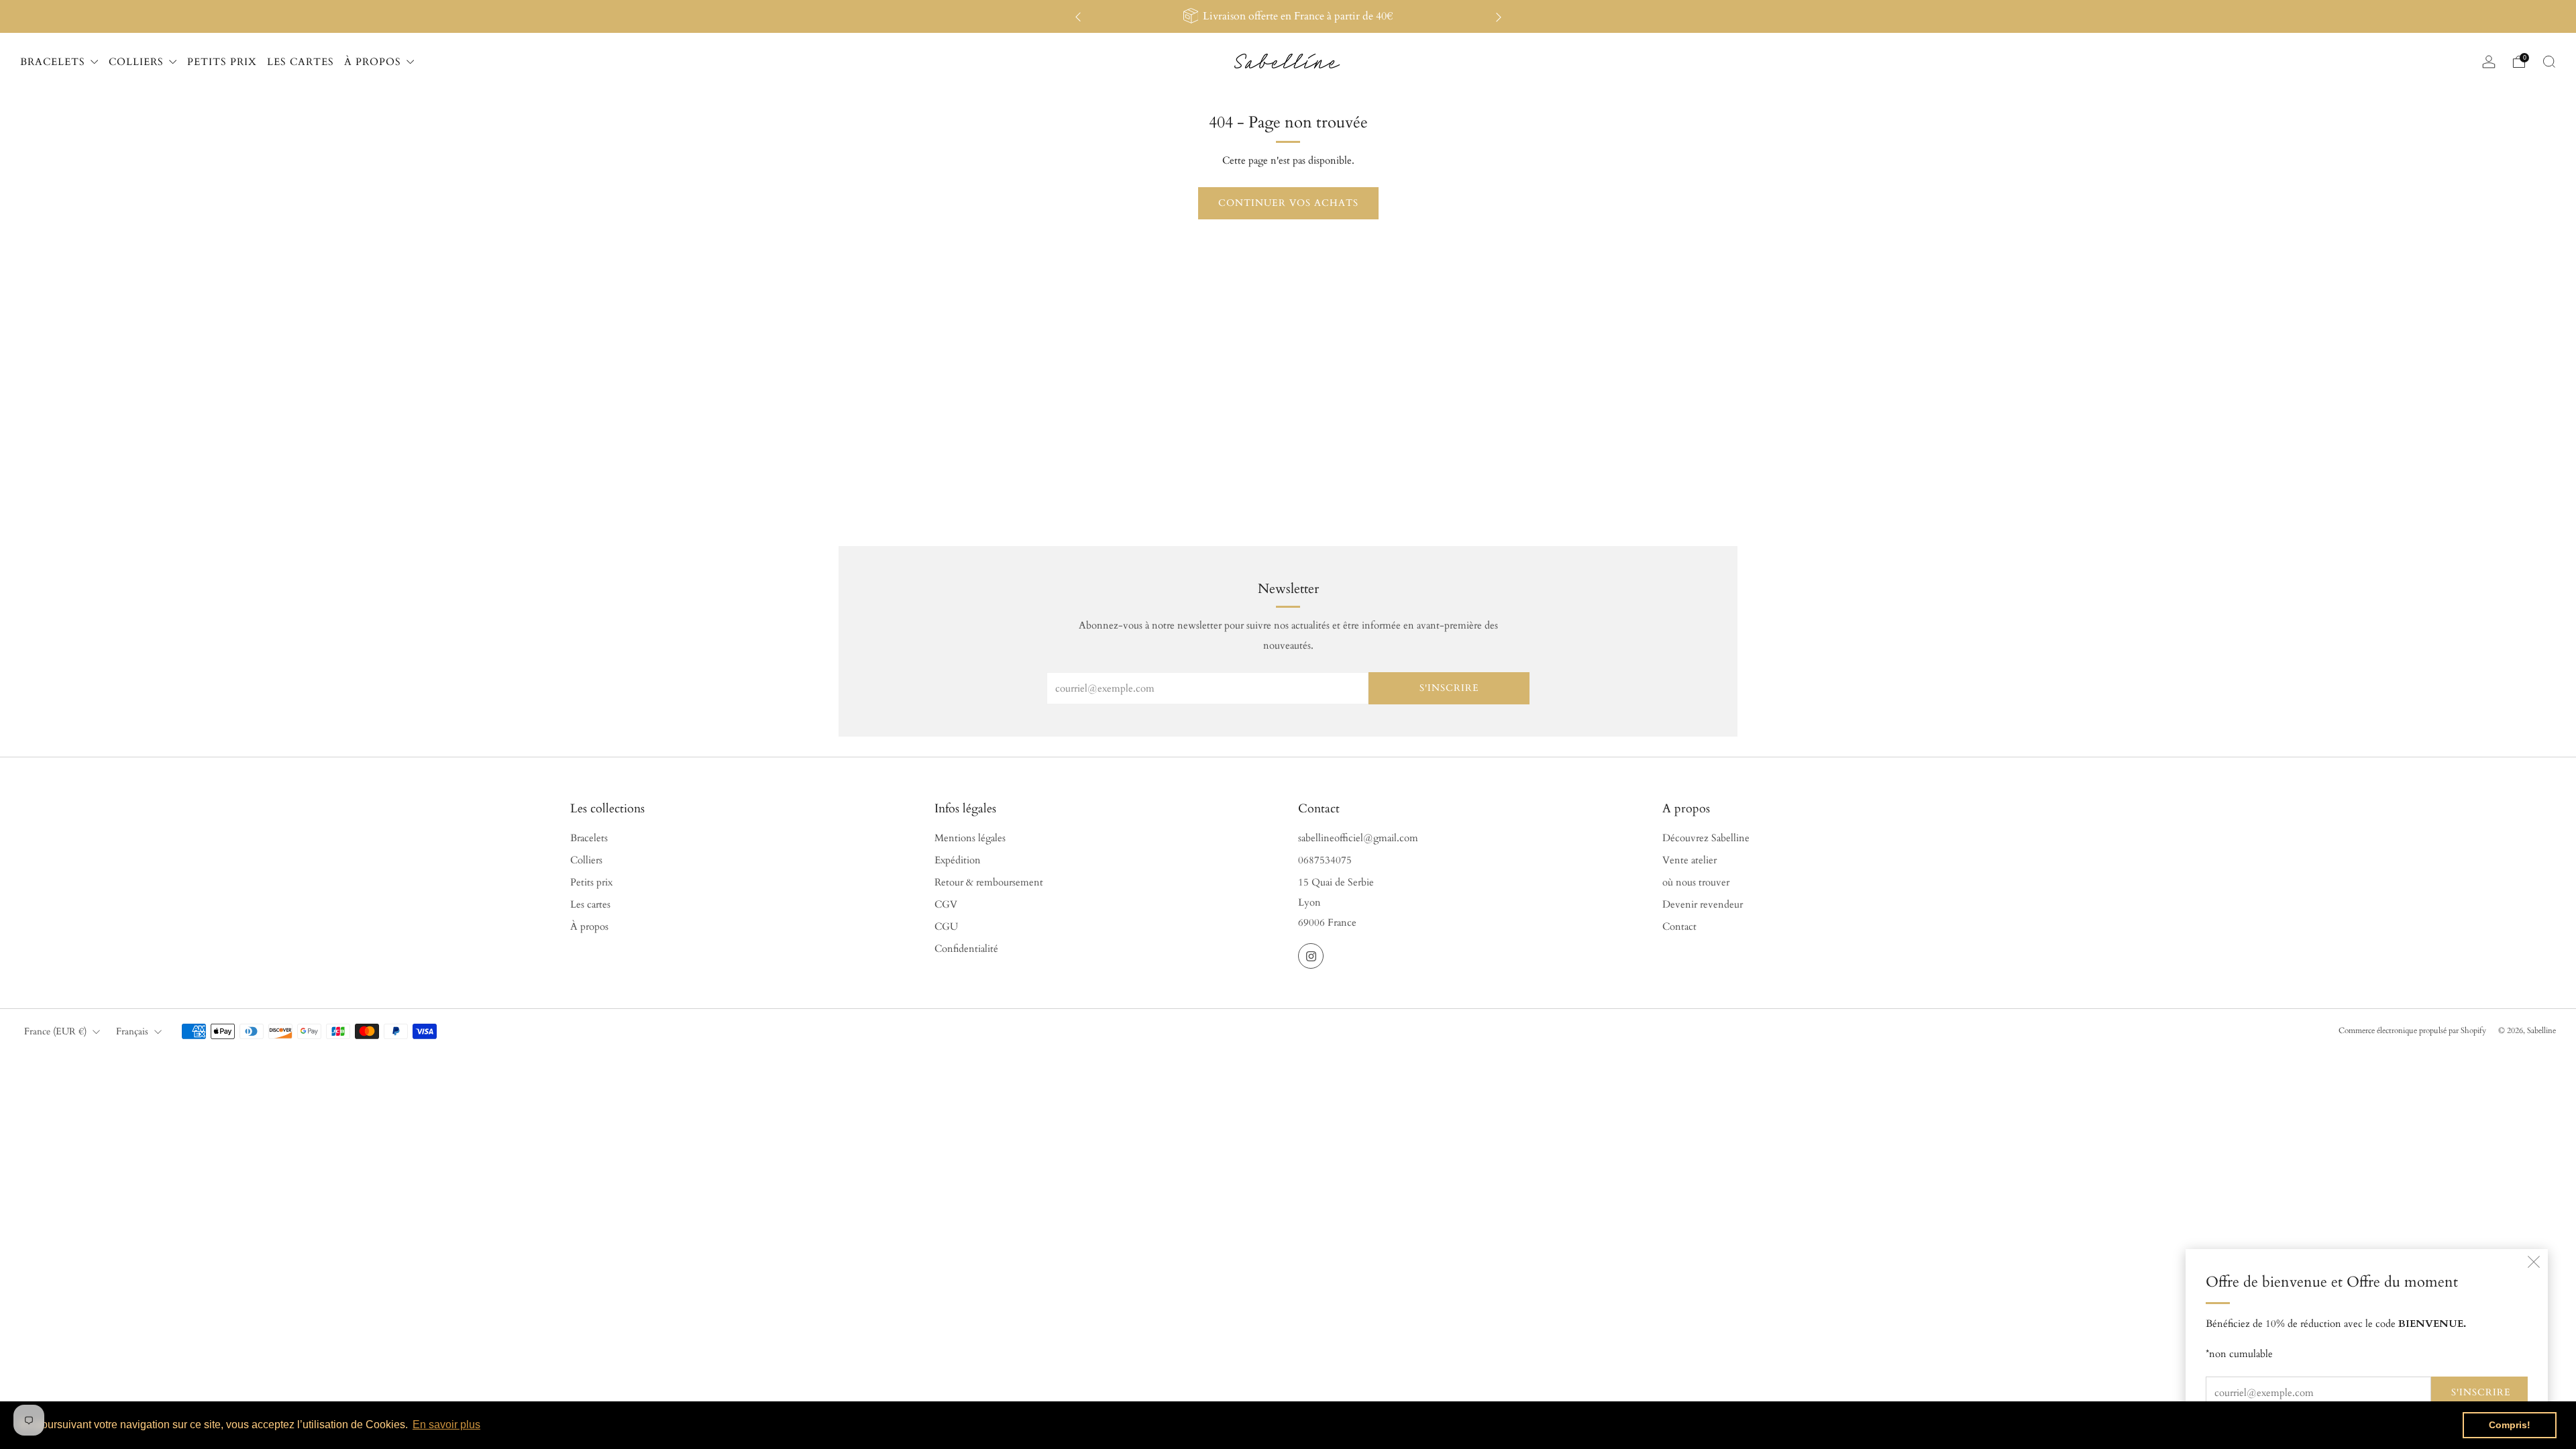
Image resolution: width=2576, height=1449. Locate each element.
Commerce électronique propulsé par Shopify (2412, 1030)
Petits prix (591, 882)
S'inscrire (2481, 1392)
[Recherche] (2549, 62)
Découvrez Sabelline (1706, 838)
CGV (946, 905)
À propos (589, 927)
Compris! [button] (2510, 1425)
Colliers (586, 860)
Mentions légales (970, 838)
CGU (946, 927)
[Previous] (1078, 16)
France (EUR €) (55, 1031)
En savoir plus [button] (446, 1425)
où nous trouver (1696, 882)
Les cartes (590, 905)
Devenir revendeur (1703, 905)
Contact (1679, 927)
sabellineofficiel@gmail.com (1358, 838)
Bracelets (589, 838)
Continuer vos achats (1288, 203)
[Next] (1499, 16)
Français (132, 1031)
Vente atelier (1689, 860)
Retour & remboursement (989, 882)
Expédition (958, 860)
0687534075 (1325, 860)
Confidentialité (966, 949)
